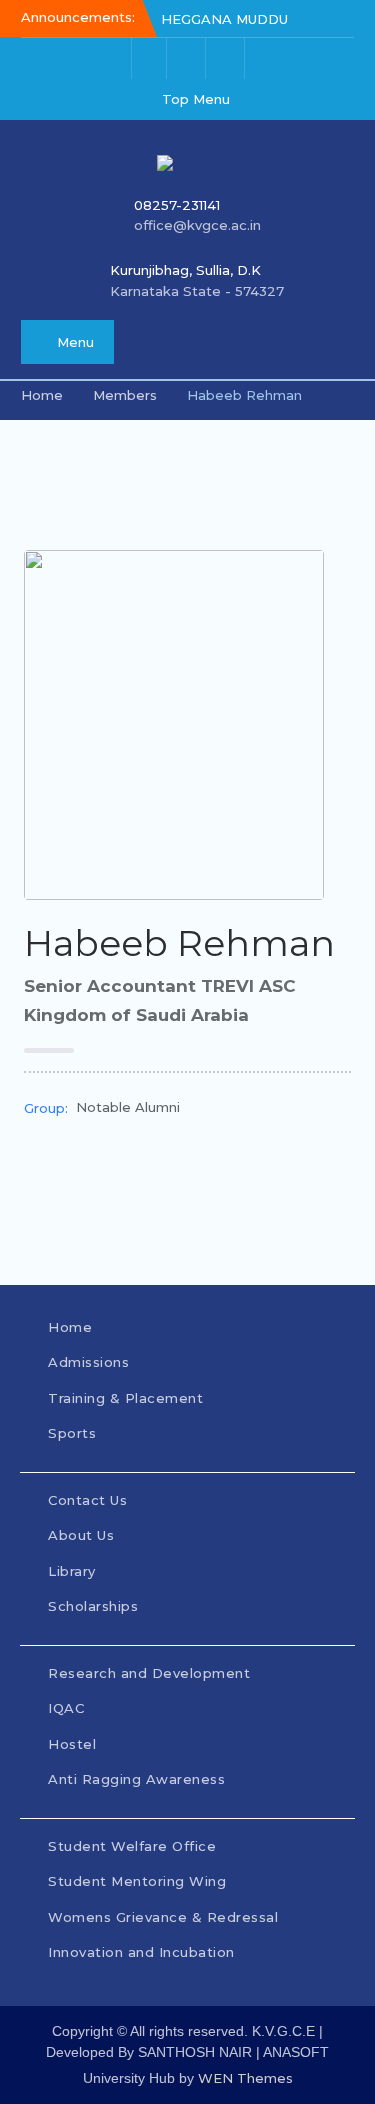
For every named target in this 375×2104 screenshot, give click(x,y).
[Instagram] (188, 58)
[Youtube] (227, 58)
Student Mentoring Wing (137, 1881)
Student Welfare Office (132, 1846)
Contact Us (87, 1500)
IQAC (66, 1708)
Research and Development (149, 1673)
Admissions (88, 1362)
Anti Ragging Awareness (136, 1779)
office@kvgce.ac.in (197, 225)
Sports (72, 1433)
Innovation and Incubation (141, 1952)
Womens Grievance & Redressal (163, 1917)
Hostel (72, 1744)
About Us (81, 1535)
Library (72, 1571)
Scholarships (93, 1606)
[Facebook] (149, 58)
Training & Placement (128, 1398)
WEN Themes (245, 2078)
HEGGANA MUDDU (224, 19)
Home (70, 1327)
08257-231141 (177, 205)
